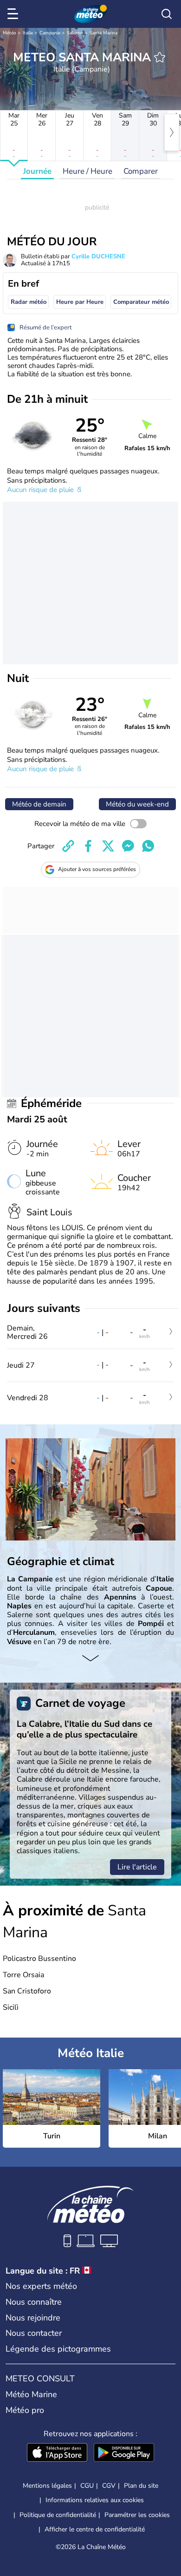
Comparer (141, 171)
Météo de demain (39, 804)
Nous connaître (34, 2302)
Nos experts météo (41, 2286)
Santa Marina (103, 33)
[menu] (14, 14)
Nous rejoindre (33, 2318)
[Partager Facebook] (88, 846)
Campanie (50, 33)
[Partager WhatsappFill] (148, 846)
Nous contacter (34, 2333)
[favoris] (160, 57)
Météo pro (25, 2410)
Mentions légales (47, 2486)
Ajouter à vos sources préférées (97, 869)
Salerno (75, 33)
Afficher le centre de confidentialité (95, 2530)
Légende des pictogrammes (58, 2349)
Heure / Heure (87, 171)
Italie (28, 33)
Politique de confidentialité (58, 2515)
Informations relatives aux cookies (95, 2500)
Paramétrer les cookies (137, 2515)
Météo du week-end (137, 804)
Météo (10, 33)
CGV (109, 2486)
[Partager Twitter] (108, 846)
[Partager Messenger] (128, 846)
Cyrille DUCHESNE (98, 256)
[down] (90, 1659)
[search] (167, 14)
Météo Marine (31, 2394)
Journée (37, 171)
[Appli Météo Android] (124, 2453)
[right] (172, 132)
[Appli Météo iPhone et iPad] (57, 2453)
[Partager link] (68, 846)
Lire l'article (137, 1867)
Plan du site (141, 2486)
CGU (87, 2486)
